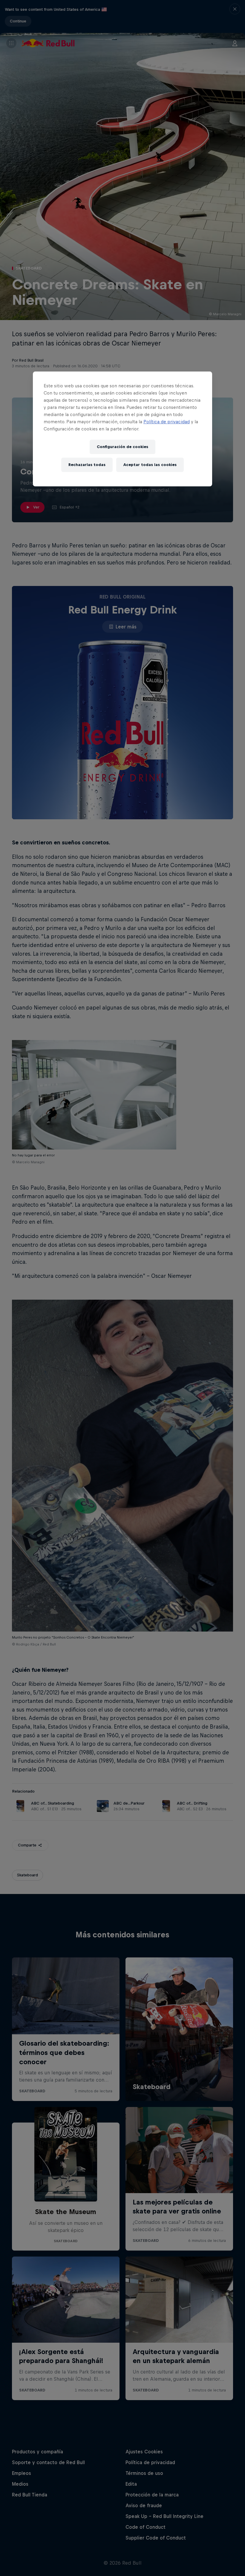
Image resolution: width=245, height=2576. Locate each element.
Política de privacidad (167, 422)
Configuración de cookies (122, 447)
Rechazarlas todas (87, 465)
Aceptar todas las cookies (150, 465)
